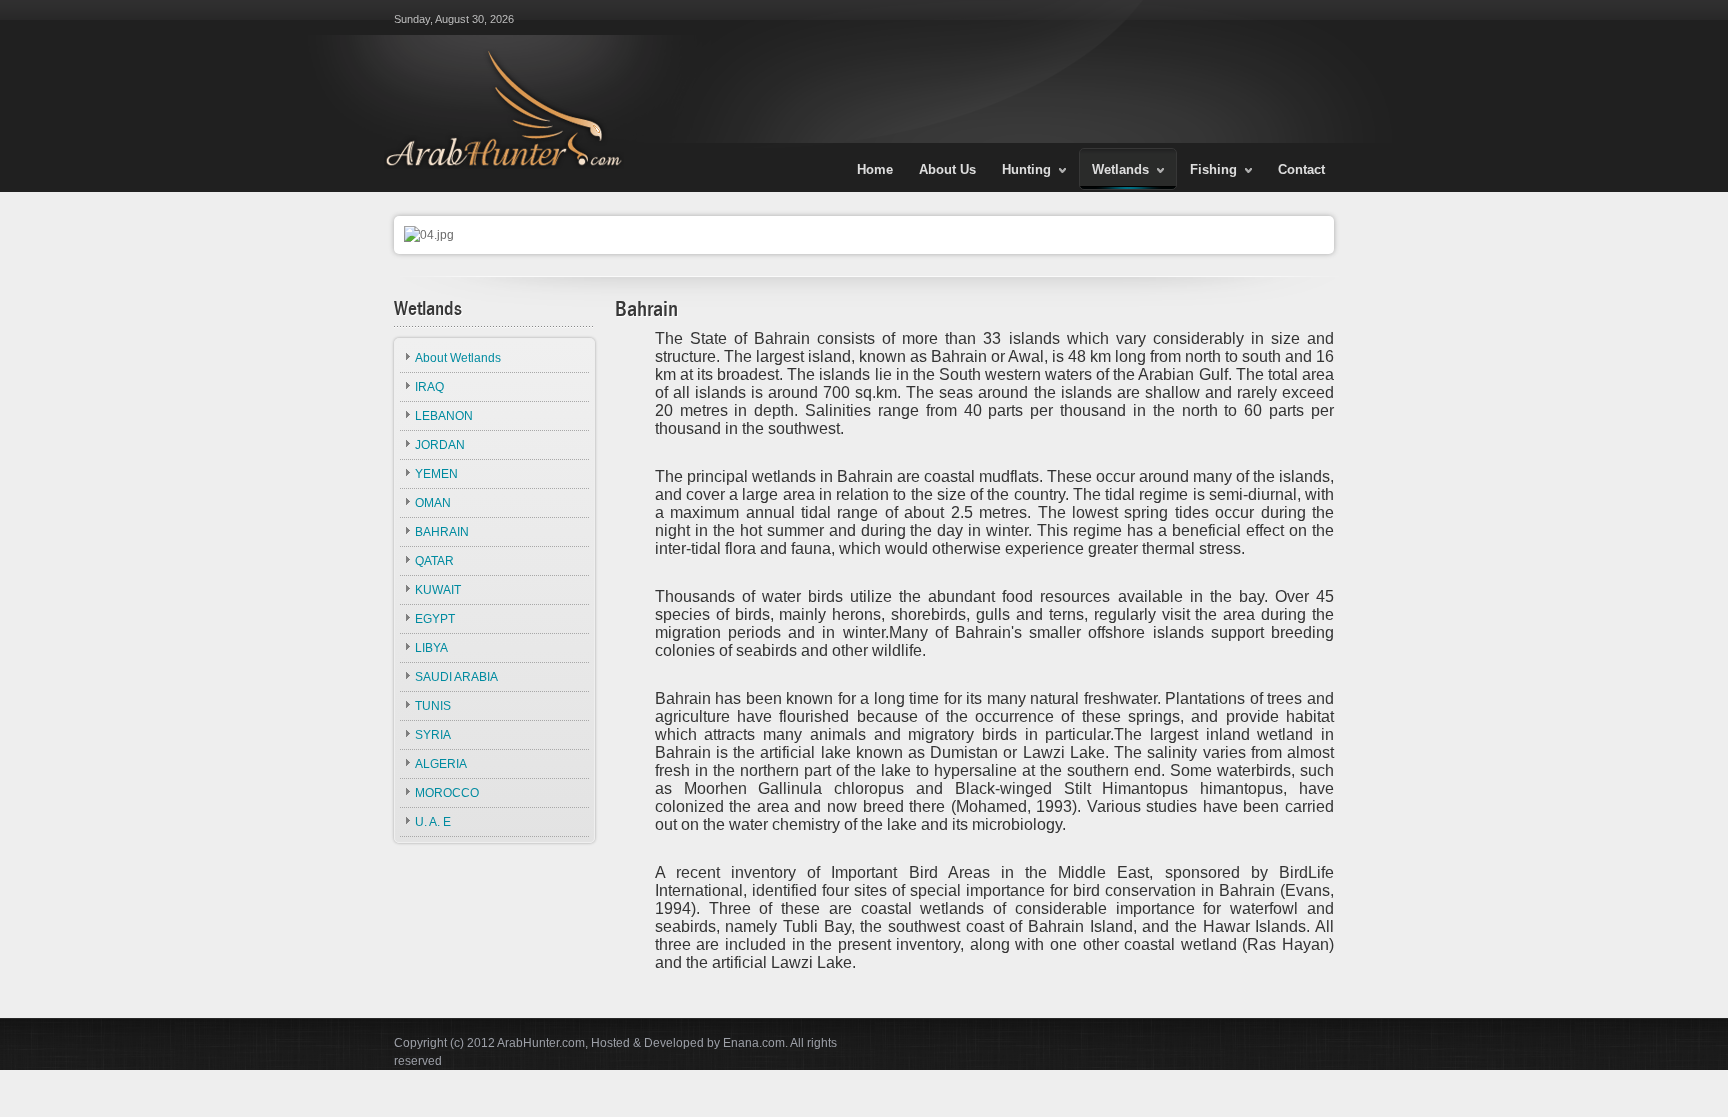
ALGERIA (441, 764)
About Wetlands (458, 358)
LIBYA (431, 648)
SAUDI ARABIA (456, 677)
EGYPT (435, 619)
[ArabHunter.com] (500, 84)
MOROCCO (447, 793)
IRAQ (429, 387)
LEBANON (444, 416)
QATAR (434, 561)
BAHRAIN (442, 532)
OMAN (433, 503)
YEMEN (436, 474)
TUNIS (433, 706)
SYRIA (433, 735)
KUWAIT (438, 590)
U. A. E (433, 822)
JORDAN (440, 445)
